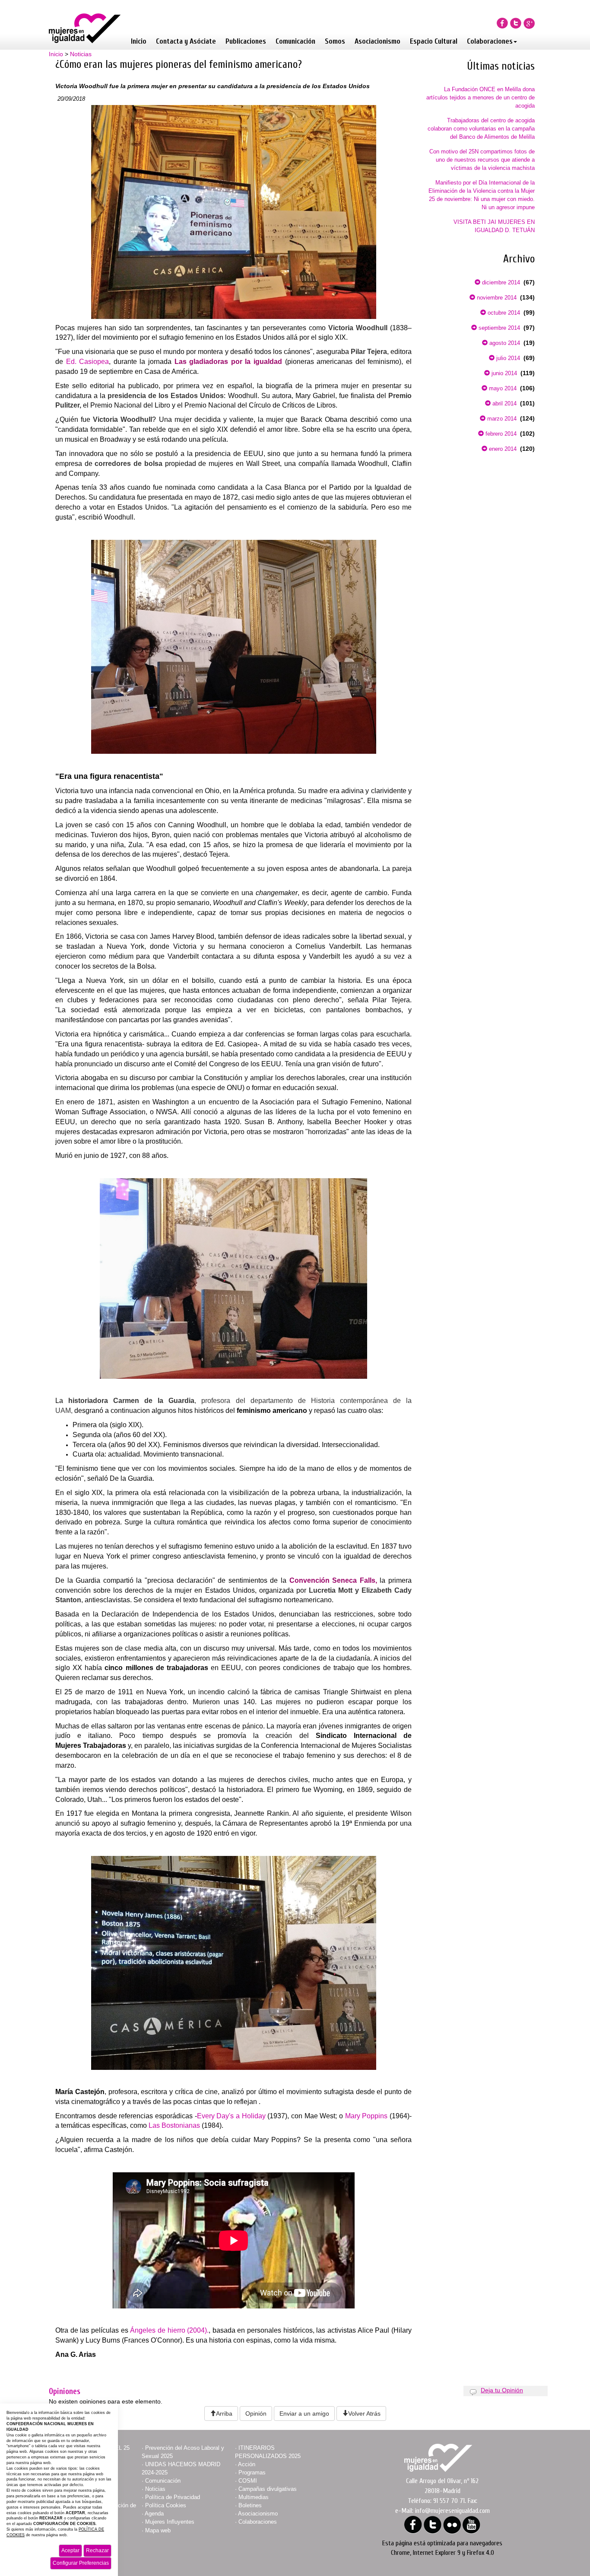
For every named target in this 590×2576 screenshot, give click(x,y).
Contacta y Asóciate (186, 41)
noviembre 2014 (496, 298)
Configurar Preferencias (81, 2563)
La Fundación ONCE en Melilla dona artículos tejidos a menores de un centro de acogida (481, 97)
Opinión (256, 2413)
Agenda (154, 2514)
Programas (252, 2472)
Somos (335, 41)
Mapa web (158, 2530)
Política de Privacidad (173, 2497)
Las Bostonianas (174, 2125)
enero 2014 (502, 449)
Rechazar (97, 2550)
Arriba (224, 2413)
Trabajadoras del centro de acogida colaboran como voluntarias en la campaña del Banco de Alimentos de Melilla (481, 129)
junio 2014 (503, 373)
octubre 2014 (503, 313)
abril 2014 (504, 403)
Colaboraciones (490, 41)
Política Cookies (166, 2505)
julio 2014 (507, 358)
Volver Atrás (364, 2413)
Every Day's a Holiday (231, 2116)
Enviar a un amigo (304, 2413)
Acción (247, 2464)
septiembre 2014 (498, 328)
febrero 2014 (500, 434)
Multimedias (254, 2497)
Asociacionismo (377, 41)
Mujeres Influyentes (170, 2522)
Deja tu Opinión (502, 2390)
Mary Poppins (367, 2116)
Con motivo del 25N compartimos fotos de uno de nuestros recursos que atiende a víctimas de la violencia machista (482, 160)
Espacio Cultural (434, 41)
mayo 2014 (502, 388)
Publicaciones (246, 41)
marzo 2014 (501, 419)
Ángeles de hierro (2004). (169, 2330)
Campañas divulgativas (268, 2489)
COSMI (248, 2481)
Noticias (81, 54)
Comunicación (295, 41)
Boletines (250, 2505)
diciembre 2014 (500, 282)
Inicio (139, 41)
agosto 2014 (504, 343)
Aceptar (70, 2550)
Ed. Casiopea (88, 362)
